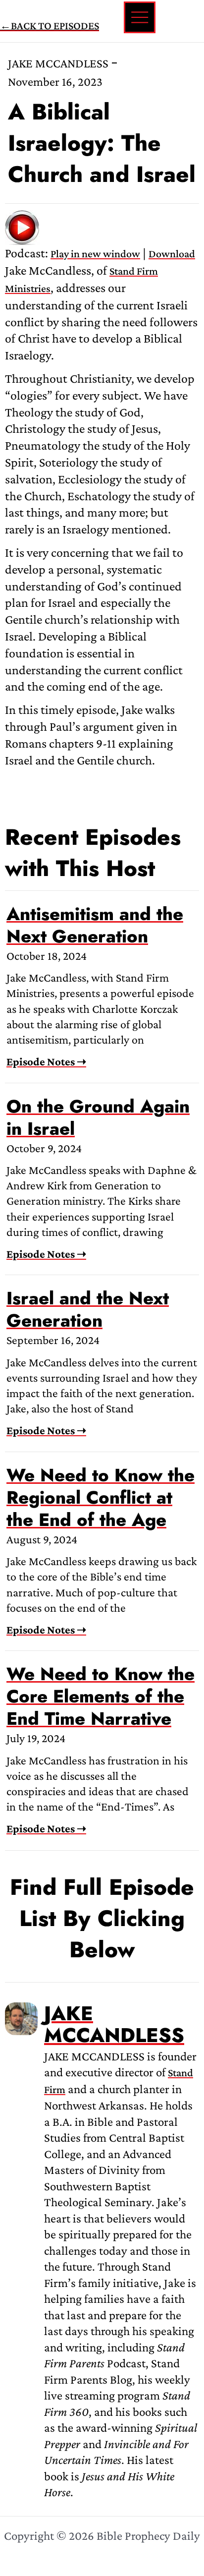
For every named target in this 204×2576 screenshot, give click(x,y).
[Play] (22, 226)
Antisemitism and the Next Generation (95, 925)
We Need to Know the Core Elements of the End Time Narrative (101, 1696)
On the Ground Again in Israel (98, 1117)
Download (172, 254)
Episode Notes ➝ (46, 1061)
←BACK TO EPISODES (50, 26)
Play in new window (95, 254)
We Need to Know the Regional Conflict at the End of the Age (101, 1497)
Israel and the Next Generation (88, 1309)
